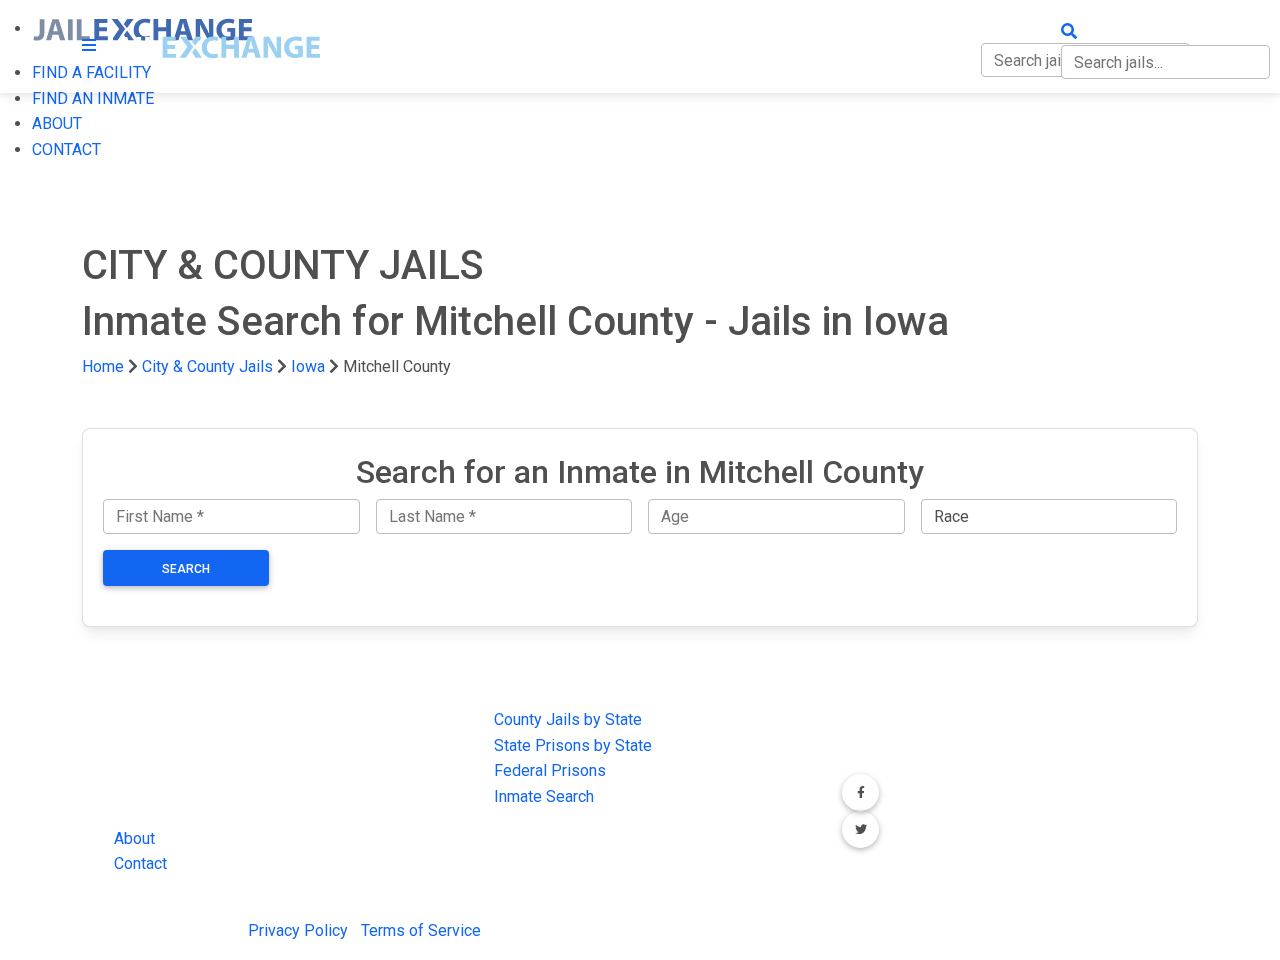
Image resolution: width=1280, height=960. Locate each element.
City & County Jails (207, 366)
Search (186, 569)
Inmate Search (544, 796)
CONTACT (66, 149)
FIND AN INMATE (93, 98)
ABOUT (57, 123)
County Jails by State (568, 719)
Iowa (308, 366)
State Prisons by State (573, 745)
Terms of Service (421, 930)
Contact (140, 863)
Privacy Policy (298, 930)
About (134, 838)
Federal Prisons (550, 770)
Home (103, 366)
